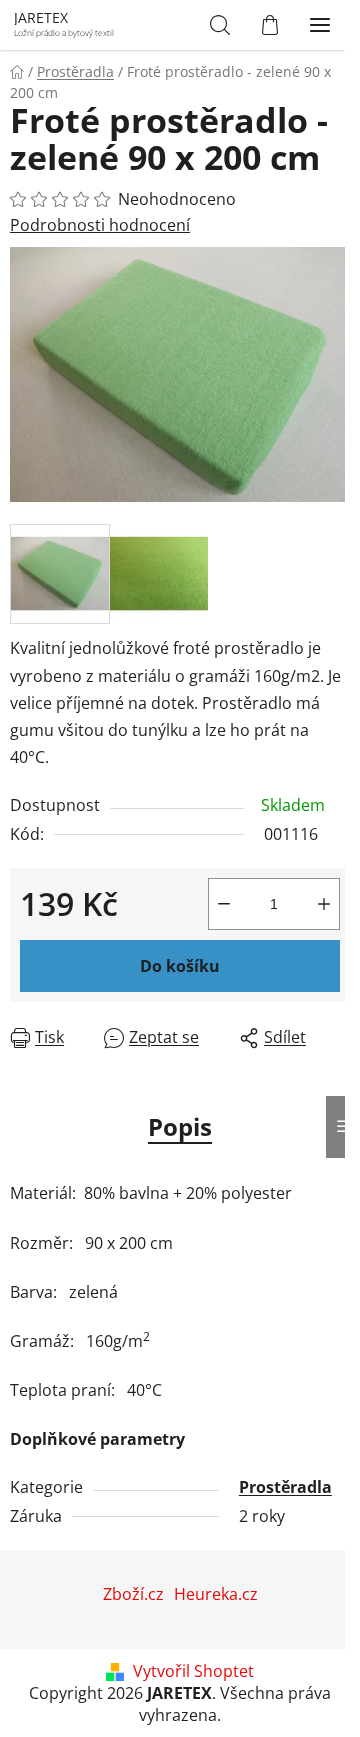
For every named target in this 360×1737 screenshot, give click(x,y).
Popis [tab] (180, 1126)
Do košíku (180, 966)
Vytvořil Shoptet (193, 1671)
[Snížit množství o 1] (224, 904)
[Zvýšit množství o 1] (324, 904)
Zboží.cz (133, 1594)
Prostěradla (285, 1487)
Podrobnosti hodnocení (100, 225)
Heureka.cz (216, 1594)
